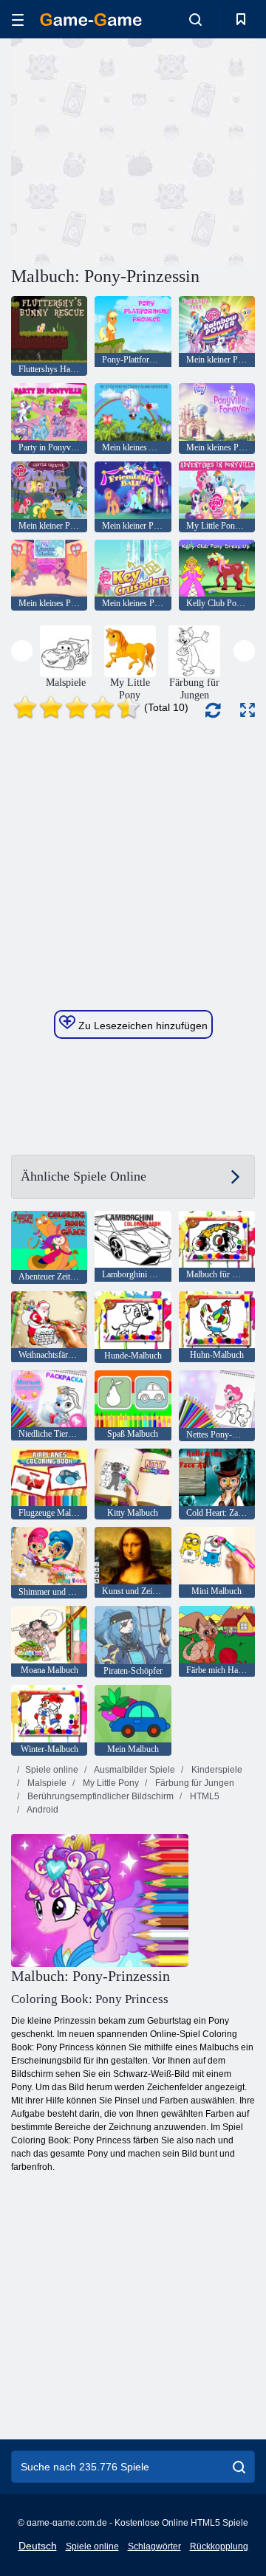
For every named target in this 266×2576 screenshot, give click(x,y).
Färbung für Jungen (194, 1783)
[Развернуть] (248, 710)
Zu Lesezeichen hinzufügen (141, 1026)
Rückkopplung (219, 2546)
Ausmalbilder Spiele (134, 1770)
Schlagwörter (154, 2546)
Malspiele (46, 1783)
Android (42, 1810)
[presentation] (22, 651)
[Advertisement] (200, 150)
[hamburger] (18, 20)
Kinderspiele (216, 1770)
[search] (239, 2467)
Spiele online (52, 1770)
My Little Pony (110, 1783)
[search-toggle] (195, 19)
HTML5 (204, 1796)
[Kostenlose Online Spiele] (91, 20)
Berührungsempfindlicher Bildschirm (99, 1796)
